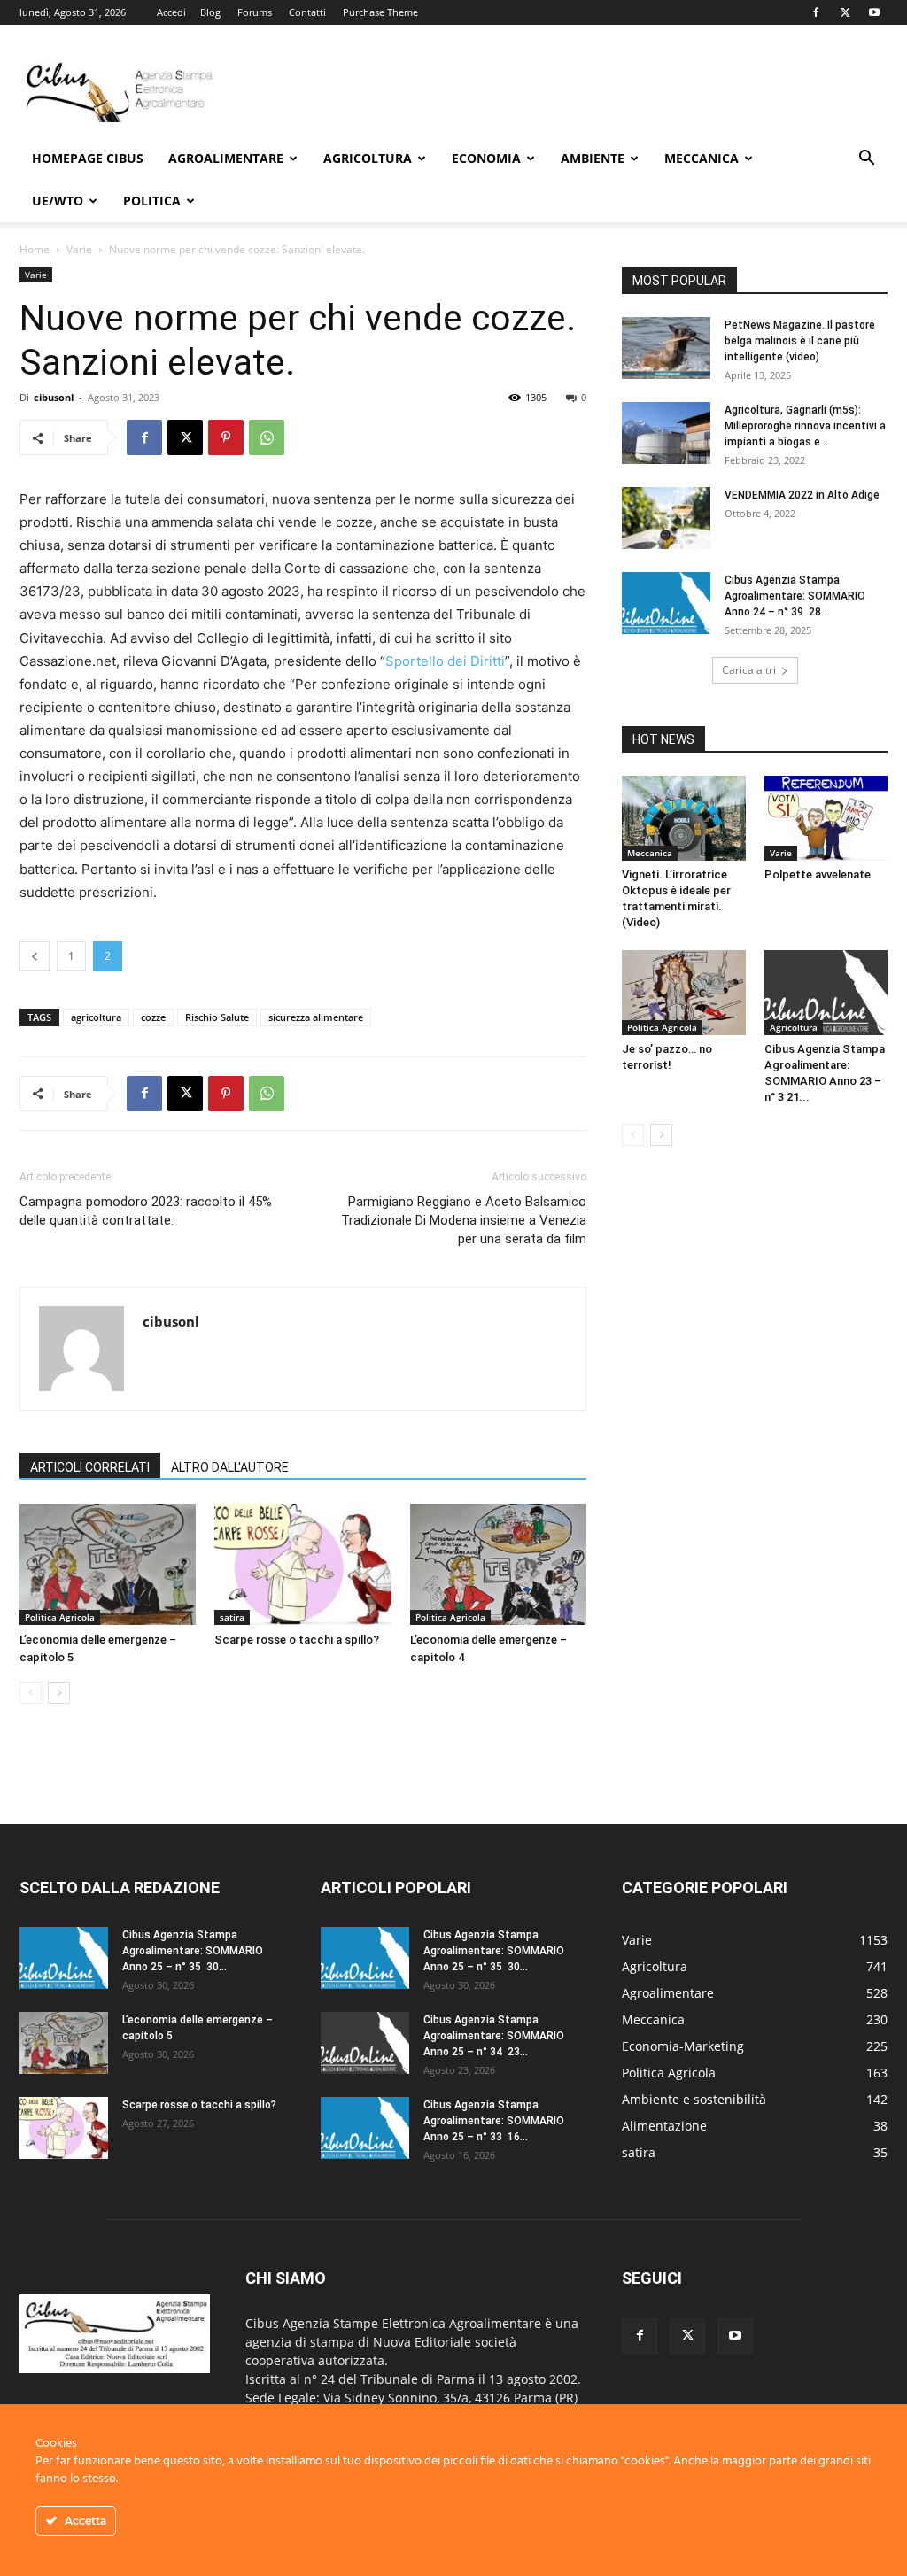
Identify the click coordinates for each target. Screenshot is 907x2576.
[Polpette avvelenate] (826, 818)
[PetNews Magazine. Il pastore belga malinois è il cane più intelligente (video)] (666, 348)
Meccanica (702, 158)
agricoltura (96, 1017)
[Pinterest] (226, 437)
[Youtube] (874, 12)
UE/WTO (58, 201)
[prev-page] (31, 1693)
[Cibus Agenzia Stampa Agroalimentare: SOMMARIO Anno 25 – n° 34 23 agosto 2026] (365, 2043)
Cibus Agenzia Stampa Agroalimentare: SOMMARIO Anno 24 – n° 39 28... (795, 596)
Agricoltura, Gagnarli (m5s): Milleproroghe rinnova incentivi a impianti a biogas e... (805, 426)
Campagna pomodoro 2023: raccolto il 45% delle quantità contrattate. (146, 1211)
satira (232, 1617)
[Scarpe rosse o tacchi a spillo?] (302, 1564)
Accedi (171, 12)
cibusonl (54, 397)
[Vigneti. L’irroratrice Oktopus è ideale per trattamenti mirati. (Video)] (684, 818)
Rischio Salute (217, 1017)
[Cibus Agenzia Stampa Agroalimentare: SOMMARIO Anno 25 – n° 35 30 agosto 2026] (64, 1958)
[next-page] (59, 1693)
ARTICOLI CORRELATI (90, 1467)
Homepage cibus (88, 158)
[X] (845, 12)
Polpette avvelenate (818, 874)
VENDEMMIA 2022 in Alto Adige (803, 495)
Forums (255, 12)
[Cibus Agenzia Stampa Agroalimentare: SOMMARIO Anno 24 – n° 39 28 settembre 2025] (666, 603)
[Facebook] (816, 12)
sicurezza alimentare (316, 1017)
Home (35, 249)
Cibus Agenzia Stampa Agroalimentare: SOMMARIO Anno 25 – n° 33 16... (494, 2121)
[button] (866, 160)
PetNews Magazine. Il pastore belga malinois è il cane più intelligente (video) (800, 341)
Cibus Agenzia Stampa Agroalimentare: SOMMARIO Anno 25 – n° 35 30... (193, 1951)
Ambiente (593, 158)
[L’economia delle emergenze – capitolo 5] (108, 1564)
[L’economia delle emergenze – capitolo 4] (498, 1564)
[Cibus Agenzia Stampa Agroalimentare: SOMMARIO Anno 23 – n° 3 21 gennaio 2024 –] (826, 993)
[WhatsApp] (267, 437)
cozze (153, 1017)
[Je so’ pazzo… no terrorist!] (684, 993)
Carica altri (749, 670)
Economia (486, 158)
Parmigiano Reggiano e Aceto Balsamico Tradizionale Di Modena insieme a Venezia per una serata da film (464, 1220)
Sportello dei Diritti (445, 661)
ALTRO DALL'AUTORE (230, 1467)
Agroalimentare (226, 158)
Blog (210, 12)
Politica (152, 201)
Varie (79, 249)
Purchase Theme (380, 12)
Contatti (307, 12)
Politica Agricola (60, 1617)
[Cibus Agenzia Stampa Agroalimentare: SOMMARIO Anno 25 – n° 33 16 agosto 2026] (365, 2128)
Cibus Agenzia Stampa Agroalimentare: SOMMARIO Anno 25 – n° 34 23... (494, 2036)
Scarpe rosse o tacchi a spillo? (297, 1640)
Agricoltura (368, 158)
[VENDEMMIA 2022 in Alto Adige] (666, 518)
